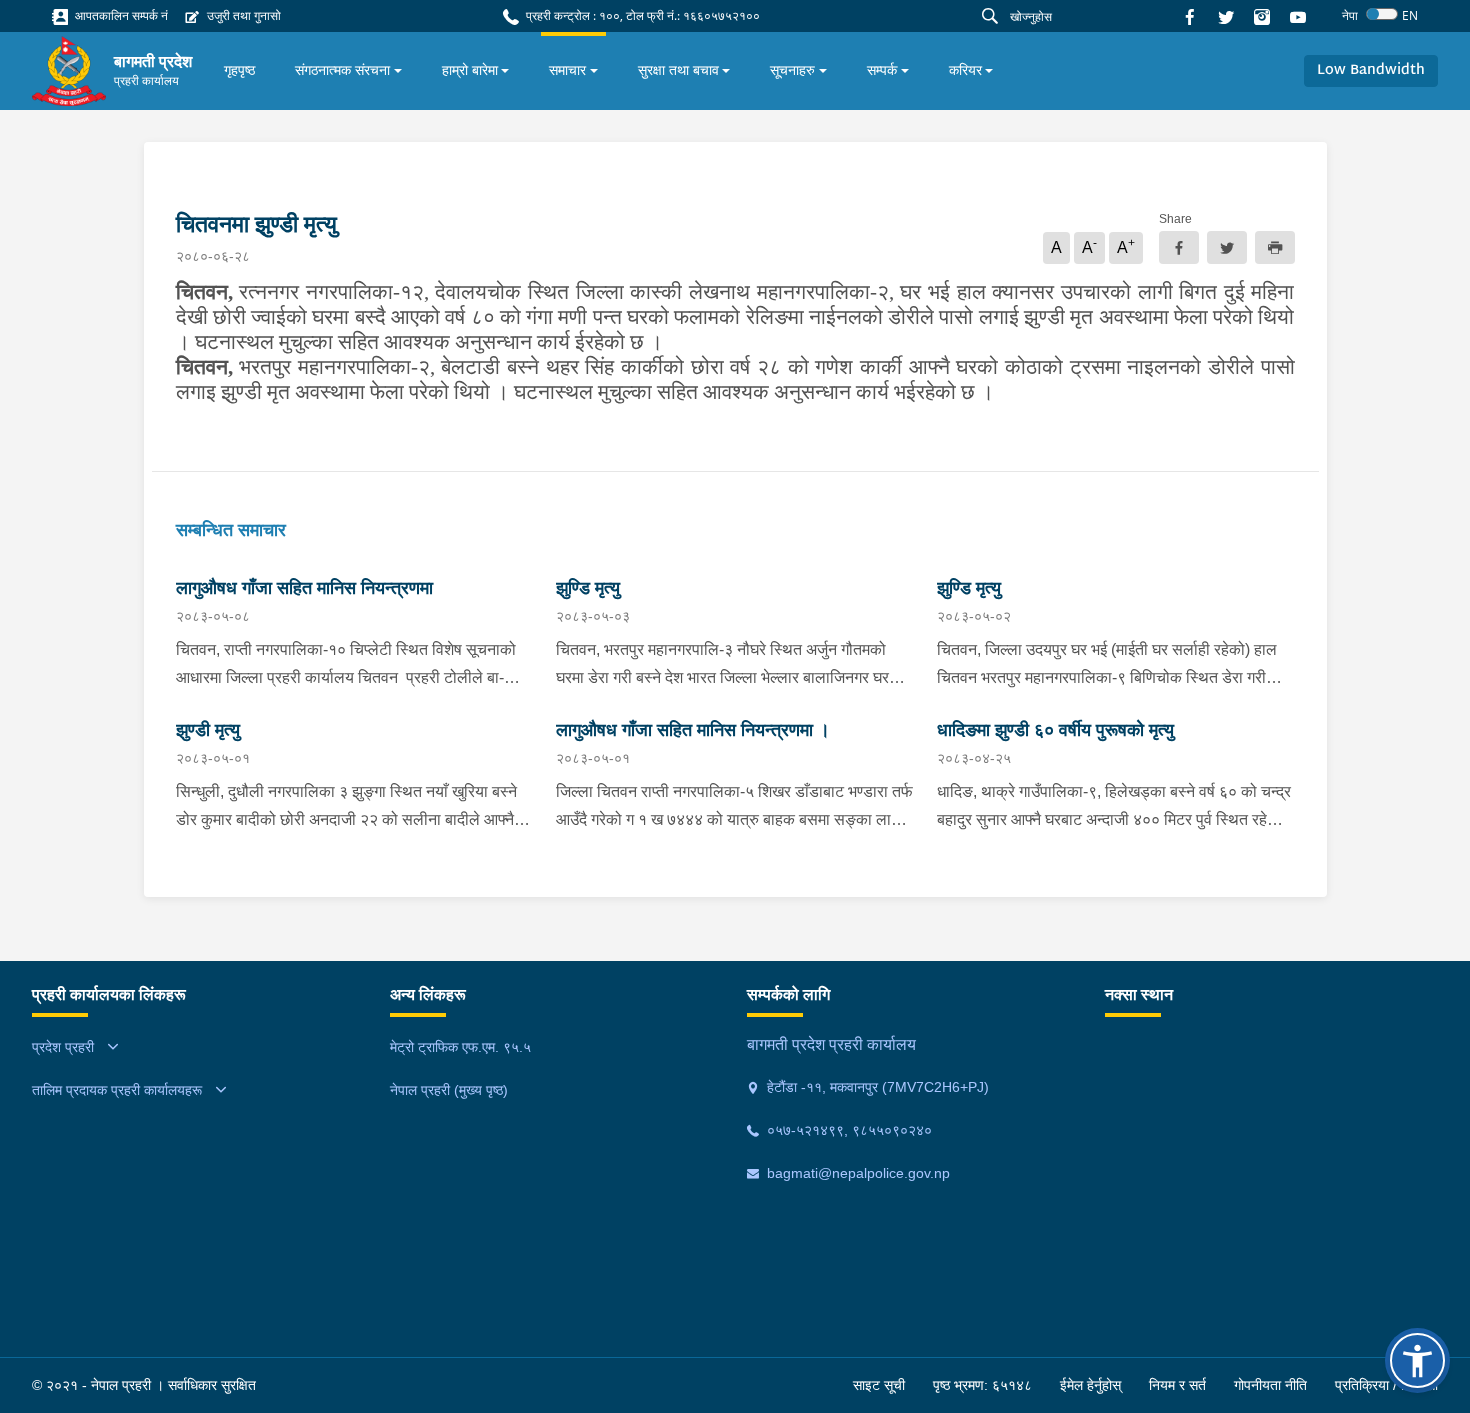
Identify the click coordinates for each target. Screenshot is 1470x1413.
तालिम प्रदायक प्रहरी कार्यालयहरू (117, 1090)
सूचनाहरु (792, 70)
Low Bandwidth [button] (1371, 70)
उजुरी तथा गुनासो (242, 15)
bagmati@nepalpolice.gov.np (856, 1173)
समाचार (567, 70)
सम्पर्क (882, 70)
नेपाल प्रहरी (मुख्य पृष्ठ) (449, 1090)
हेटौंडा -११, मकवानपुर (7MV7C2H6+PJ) (876, 1087)
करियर (965, 70)
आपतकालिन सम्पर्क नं (120, 15)
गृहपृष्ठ (239, 70)
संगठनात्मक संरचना (342, 70)
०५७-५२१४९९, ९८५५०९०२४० (847, 1130)
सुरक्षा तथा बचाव (678, 70)
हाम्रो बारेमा (470, 70)
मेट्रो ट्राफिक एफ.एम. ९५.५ (460, 1047)
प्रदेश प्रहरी (63, 1047)
